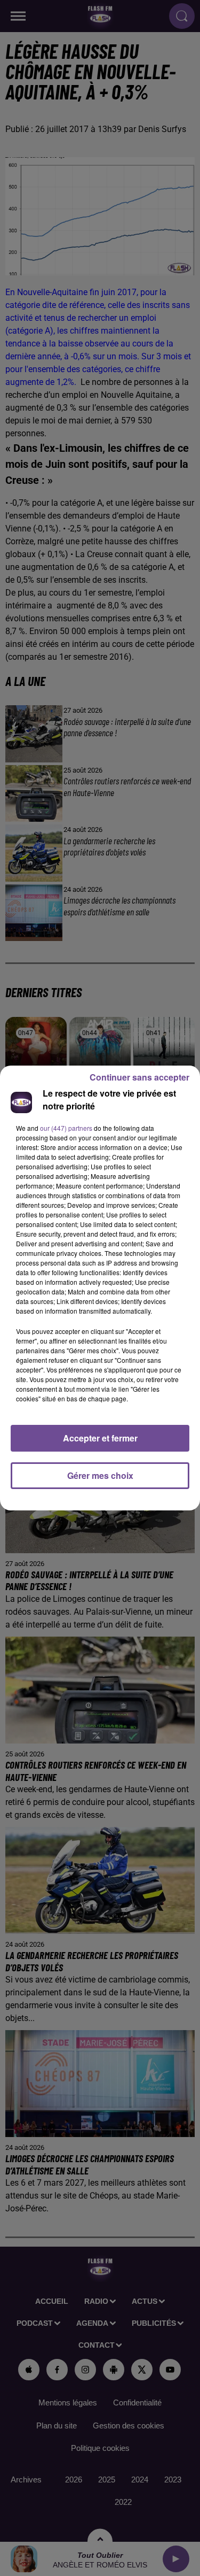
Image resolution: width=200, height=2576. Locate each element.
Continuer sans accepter (139, 1077)
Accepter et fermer (100, 1438)
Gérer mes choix (100, 1475)
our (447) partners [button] (66, 1128)
